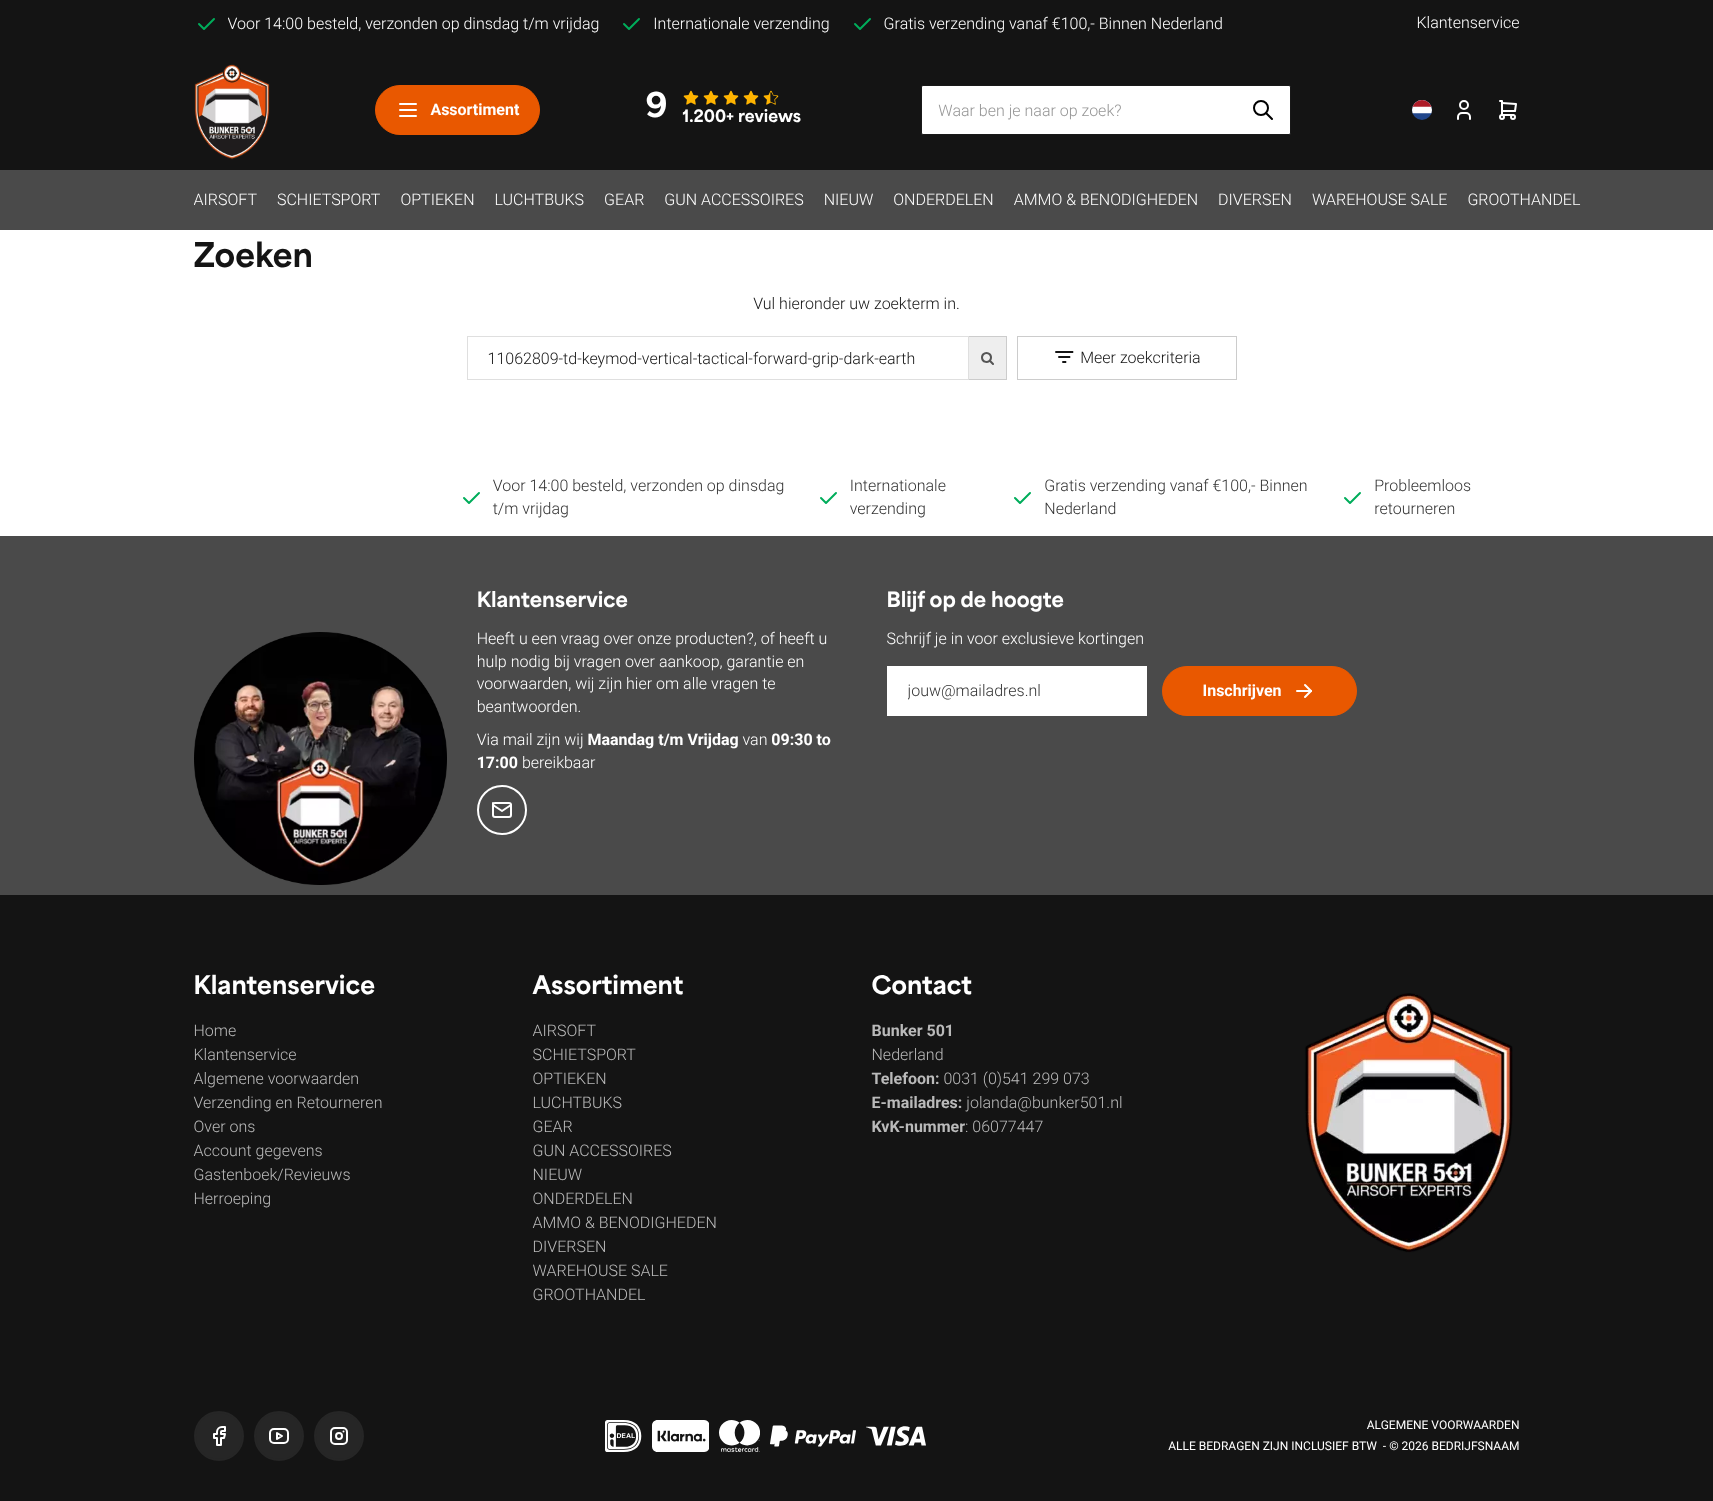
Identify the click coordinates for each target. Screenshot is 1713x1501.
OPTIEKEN (437, 199)
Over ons (225, 1126)
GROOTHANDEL (1523, 199)
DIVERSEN (1255, 199)
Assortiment (474, 109)
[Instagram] (339, 1436)
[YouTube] (279, 1436)
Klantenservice (1467, 22)
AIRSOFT (225, 199)
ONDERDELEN (943, 199)
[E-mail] (502, 810)
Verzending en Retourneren (288, 1102)
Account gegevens (258, 1150)
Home (215, 1030)
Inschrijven (1242, 690)
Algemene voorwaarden (277, 1078)
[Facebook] (219, 1436)
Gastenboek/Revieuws (272, 1174)
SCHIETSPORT (328, 199)
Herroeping (233, 1198)
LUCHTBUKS (540, 199)
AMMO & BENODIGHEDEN (1106, 199)
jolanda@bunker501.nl (1044, 1102)
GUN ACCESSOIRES (733, 199)
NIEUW (849, 199)
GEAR (624, 199)
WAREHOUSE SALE (1379, 199)
